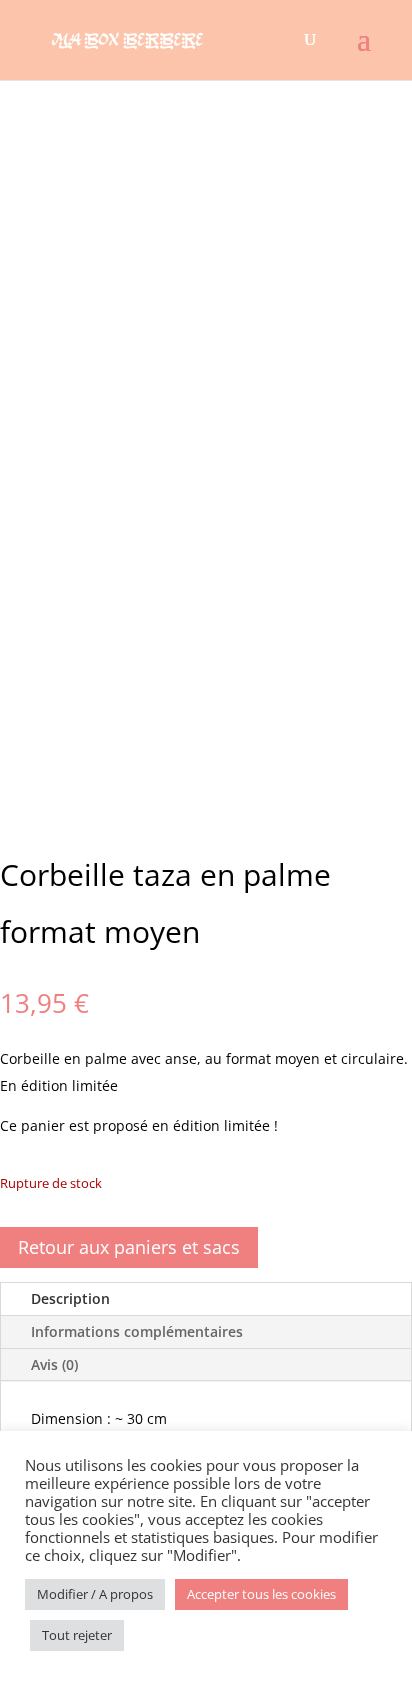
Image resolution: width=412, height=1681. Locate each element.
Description (70, 1298)
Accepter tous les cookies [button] (261, 1594)
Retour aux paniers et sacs (129, 1247)
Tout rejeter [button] (77, 1635)
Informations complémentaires (137, 1331)
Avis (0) (54, 1364)
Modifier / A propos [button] (95, 1594)
